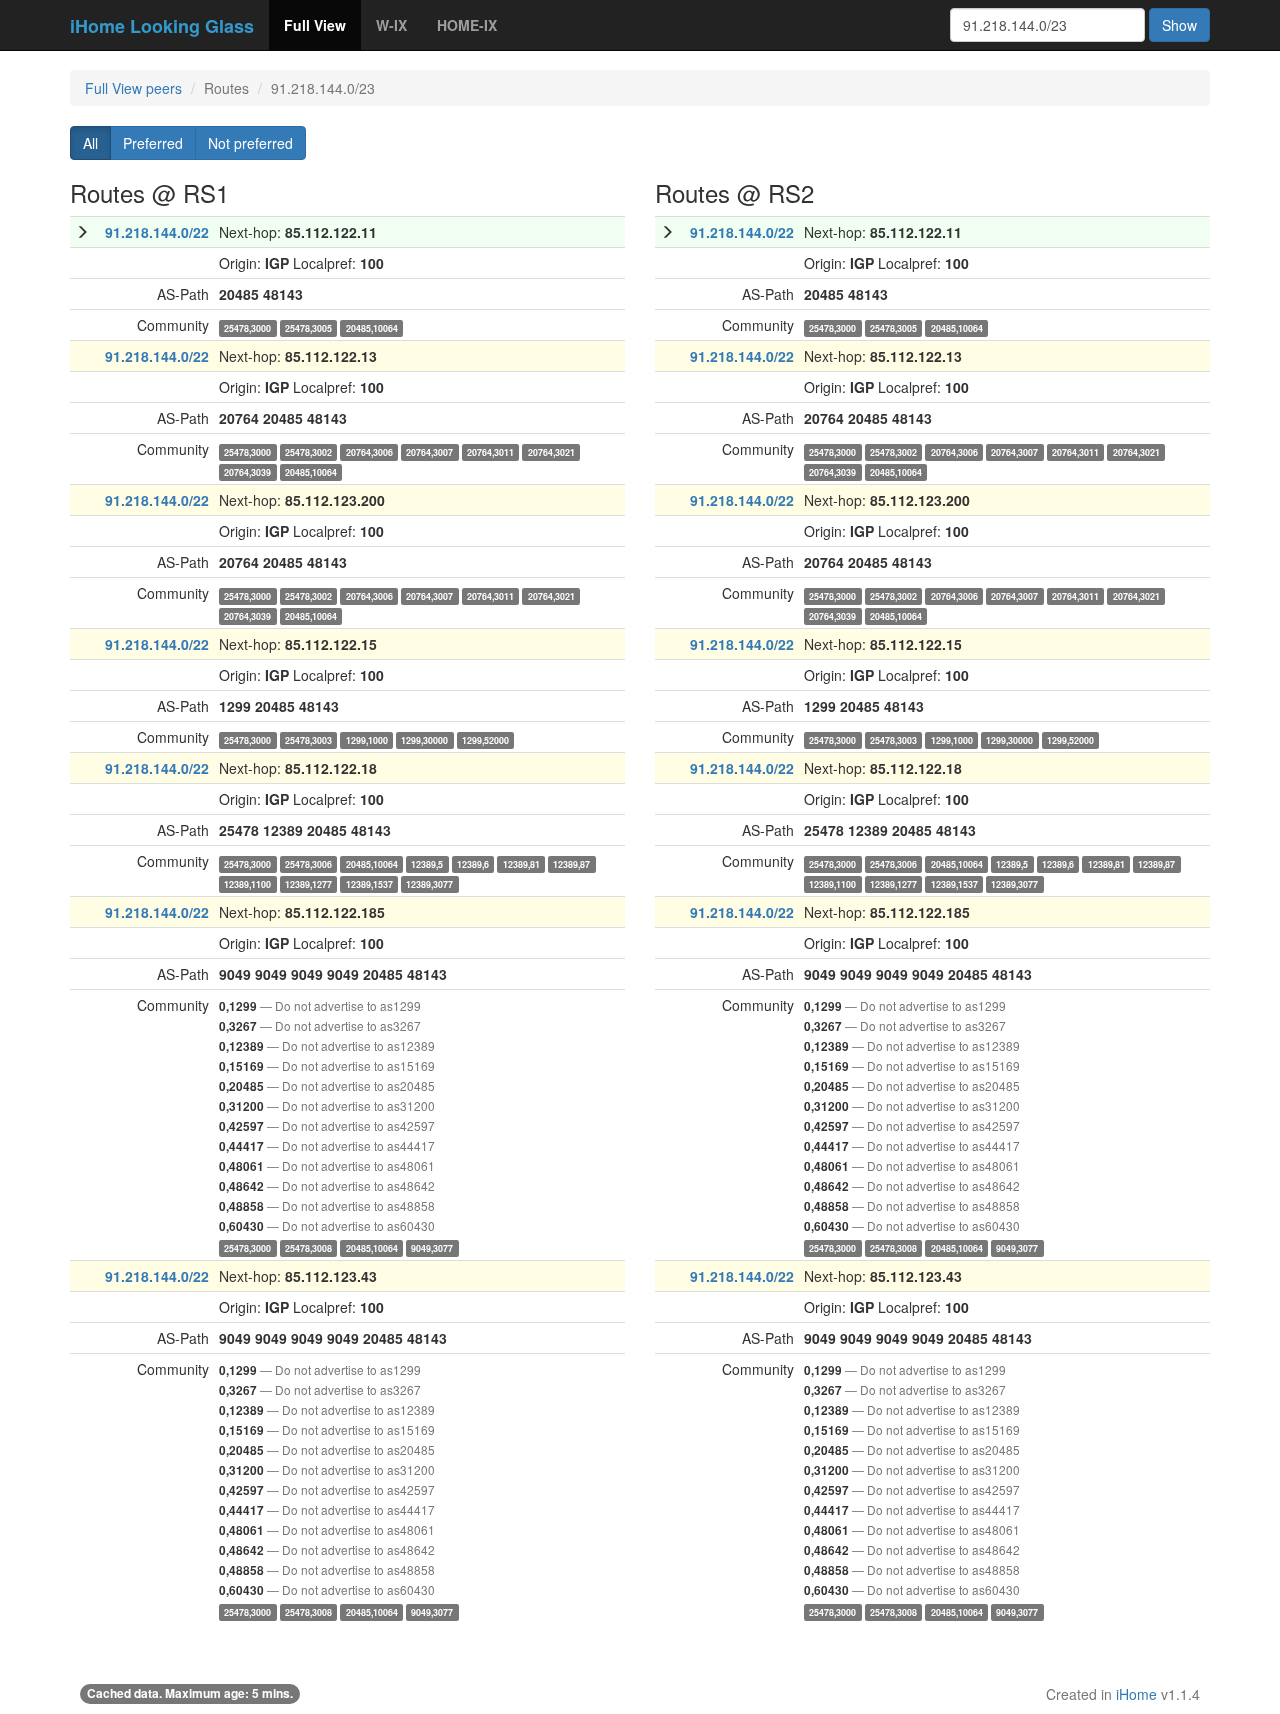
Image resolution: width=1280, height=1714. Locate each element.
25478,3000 (247, 327)
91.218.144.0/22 (157, 232)
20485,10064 (372, 327)
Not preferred (250, 143)
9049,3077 (432, 1247)
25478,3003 (308, 739)
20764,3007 (429, 451)
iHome (1136, 1694)
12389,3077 (429, 883)
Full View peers (133, 88)
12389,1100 (247, 883)
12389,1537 (369, 883)
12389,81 (521, 863)
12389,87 (571, 863)
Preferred (153, 143)
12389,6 (473, 863)
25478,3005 (308, 327)
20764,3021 (551, 451)
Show (1179, 25)
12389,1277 (308, 883)
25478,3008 (308, 1247)
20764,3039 (247, 471)
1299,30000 (424, 739)
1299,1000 (367, 739)
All (90, 143)
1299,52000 (485, 739)
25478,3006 (308, 863)
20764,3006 (369, 451)
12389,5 (427, 863)
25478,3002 (308, 451)
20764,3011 (490, 451)
